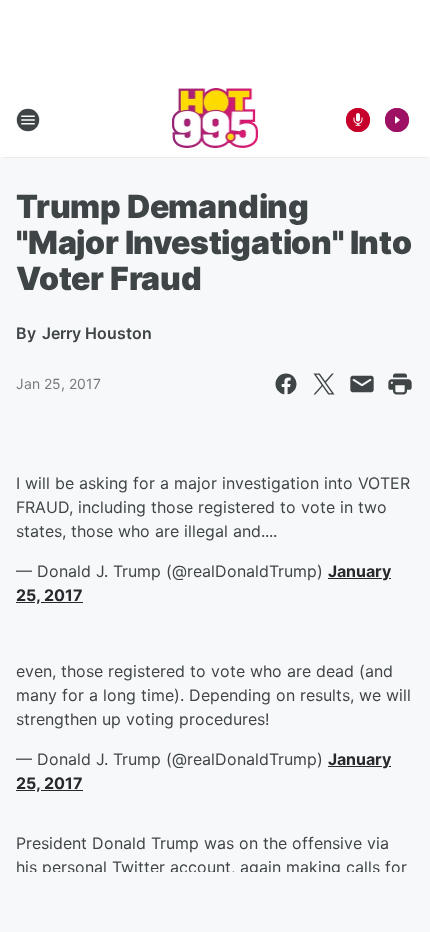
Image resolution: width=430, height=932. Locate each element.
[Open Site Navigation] (28, 120)
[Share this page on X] (324, 384)
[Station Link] (215, 120)
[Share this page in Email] (362, 384)
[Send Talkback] (358, 120)
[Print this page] (400, 384)
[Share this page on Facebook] (286, 384)
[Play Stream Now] (397, 120)
